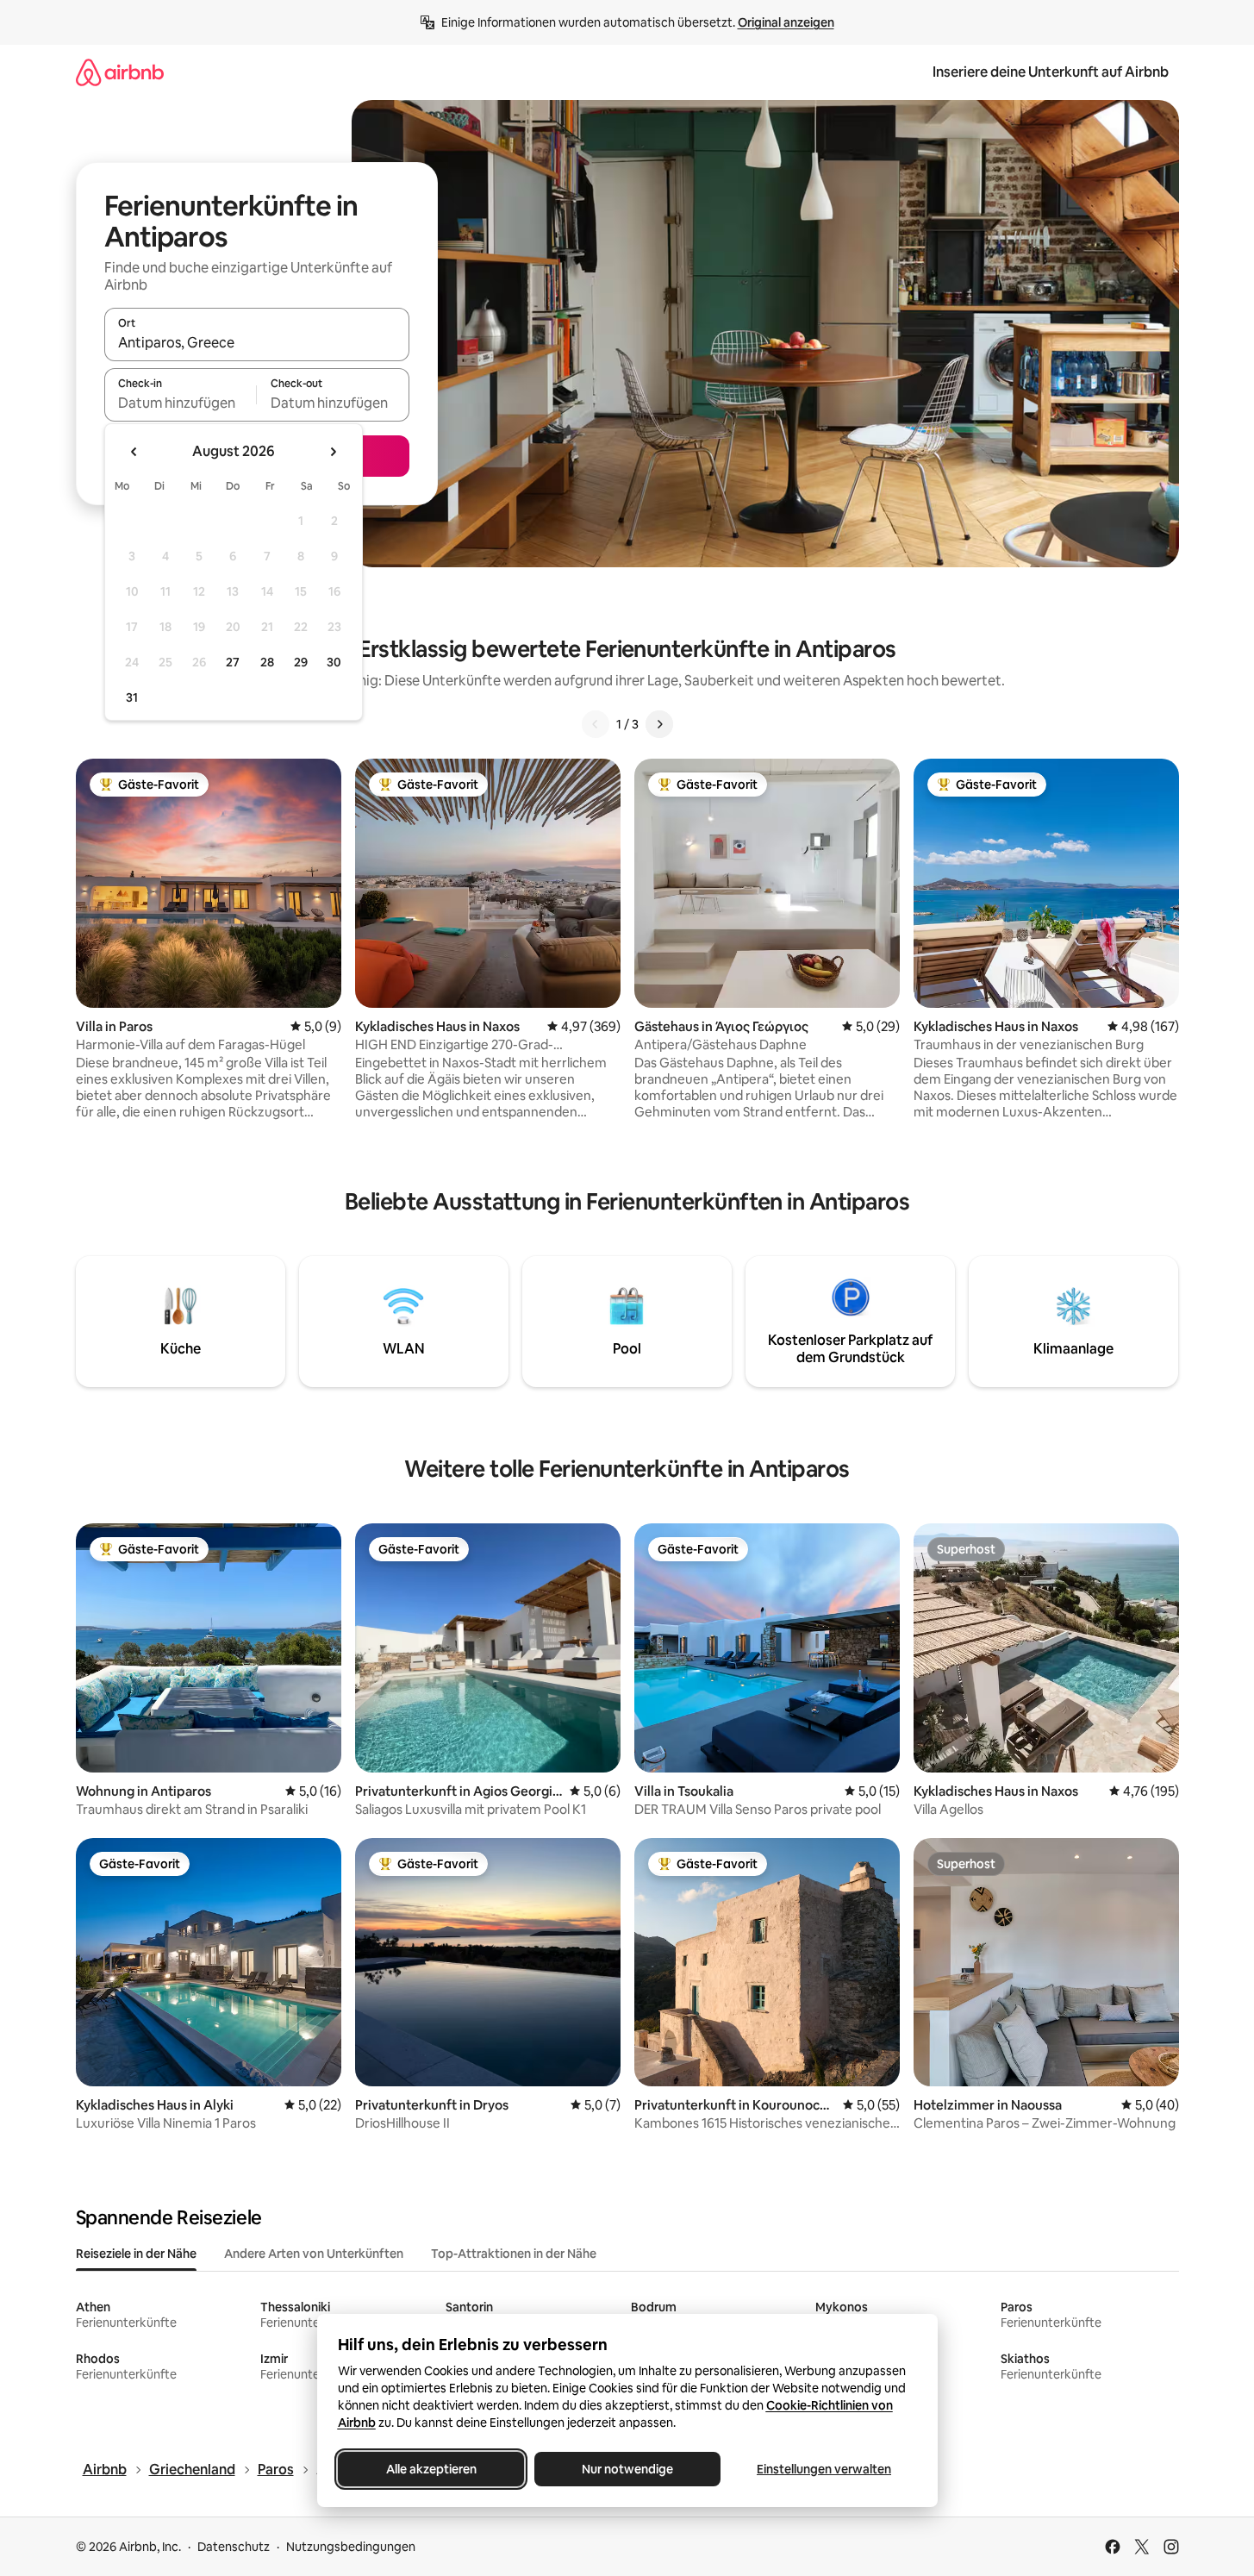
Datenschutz (234, 2547)
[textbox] (181, 403)
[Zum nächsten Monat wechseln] (333, 452)
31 (132, 697)
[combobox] (257, 342)
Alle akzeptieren (430, 2469)
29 (301, 662)
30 (334, 662)
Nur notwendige (627, 2469)
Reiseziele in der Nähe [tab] (136, 2254)
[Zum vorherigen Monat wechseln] (134, 452)
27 (233, 662)
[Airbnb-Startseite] (120, 72)
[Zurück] (596, 724)
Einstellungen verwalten (824, 2469)
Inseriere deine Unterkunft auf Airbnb (1051, 72)
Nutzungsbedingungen (351, 2547)
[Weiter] (659, 724)
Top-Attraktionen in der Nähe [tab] (514, 2254)
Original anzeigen (786, 22)
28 (267, 662)
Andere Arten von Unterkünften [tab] (314, 2254)
